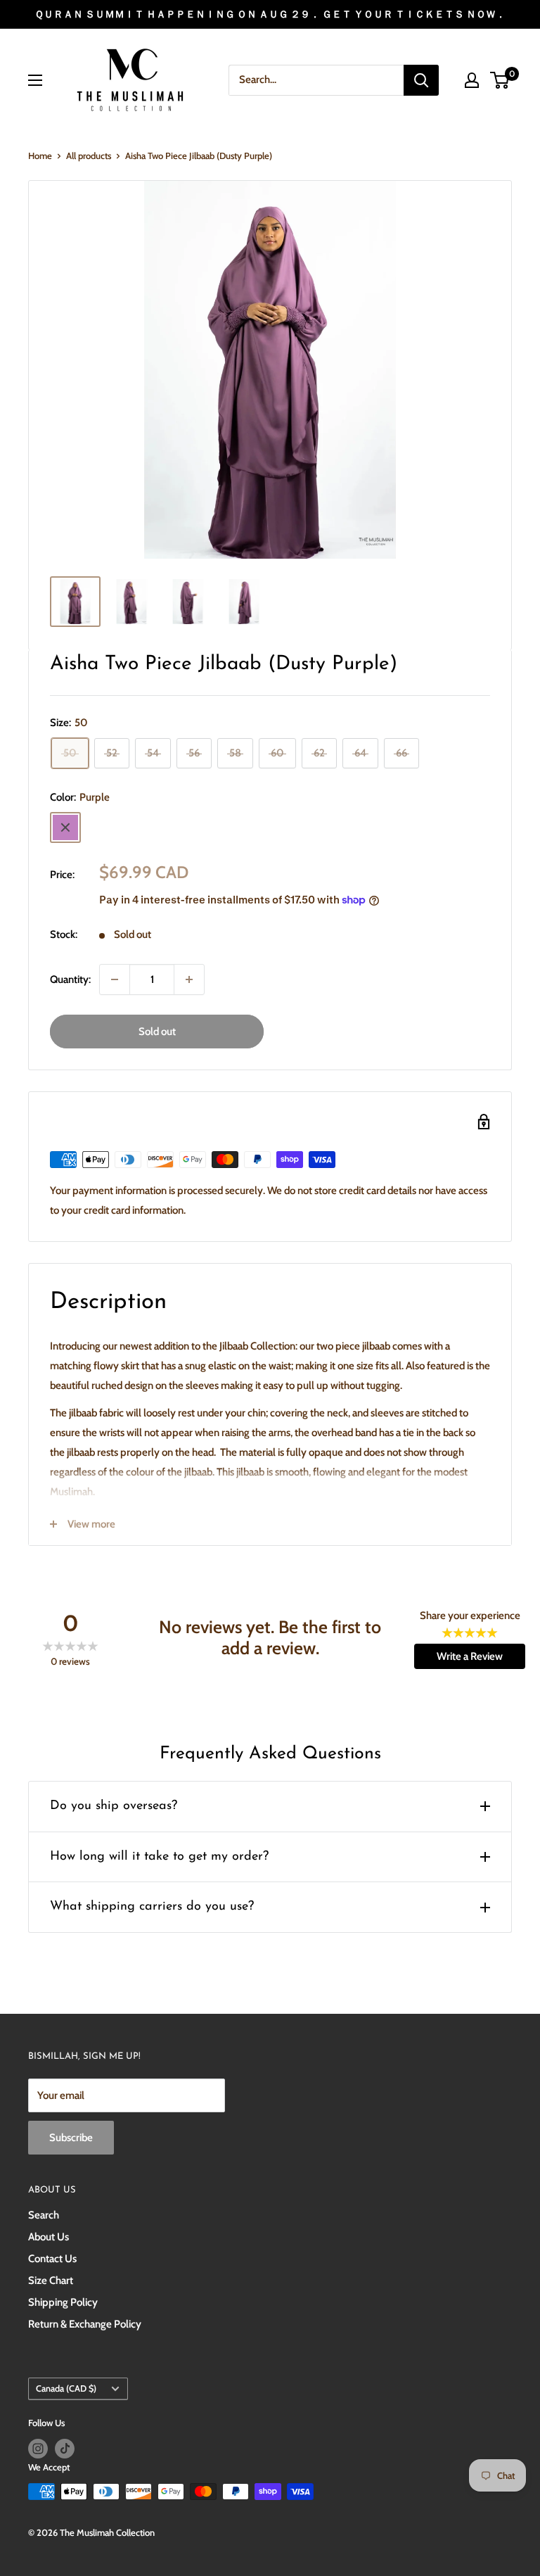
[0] (500, 80)
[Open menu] (35, 80)
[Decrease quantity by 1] (115, 979)
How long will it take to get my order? (159, 1857)
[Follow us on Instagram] (38, 2449)
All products (89, 156)
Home (40, 156)
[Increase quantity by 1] (189, 979)
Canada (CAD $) (66, 2388)
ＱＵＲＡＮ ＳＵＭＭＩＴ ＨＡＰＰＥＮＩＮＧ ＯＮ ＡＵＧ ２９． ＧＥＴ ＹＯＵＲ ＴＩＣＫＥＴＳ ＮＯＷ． (270, 14)
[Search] (421, 80)
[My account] (472, 80)
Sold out (157, 1032)
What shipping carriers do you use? (152, 1907)
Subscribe (71, 2138)
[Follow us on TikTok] (65, 2449)
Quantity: (70, 979)
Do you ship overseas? (114, 1806)
